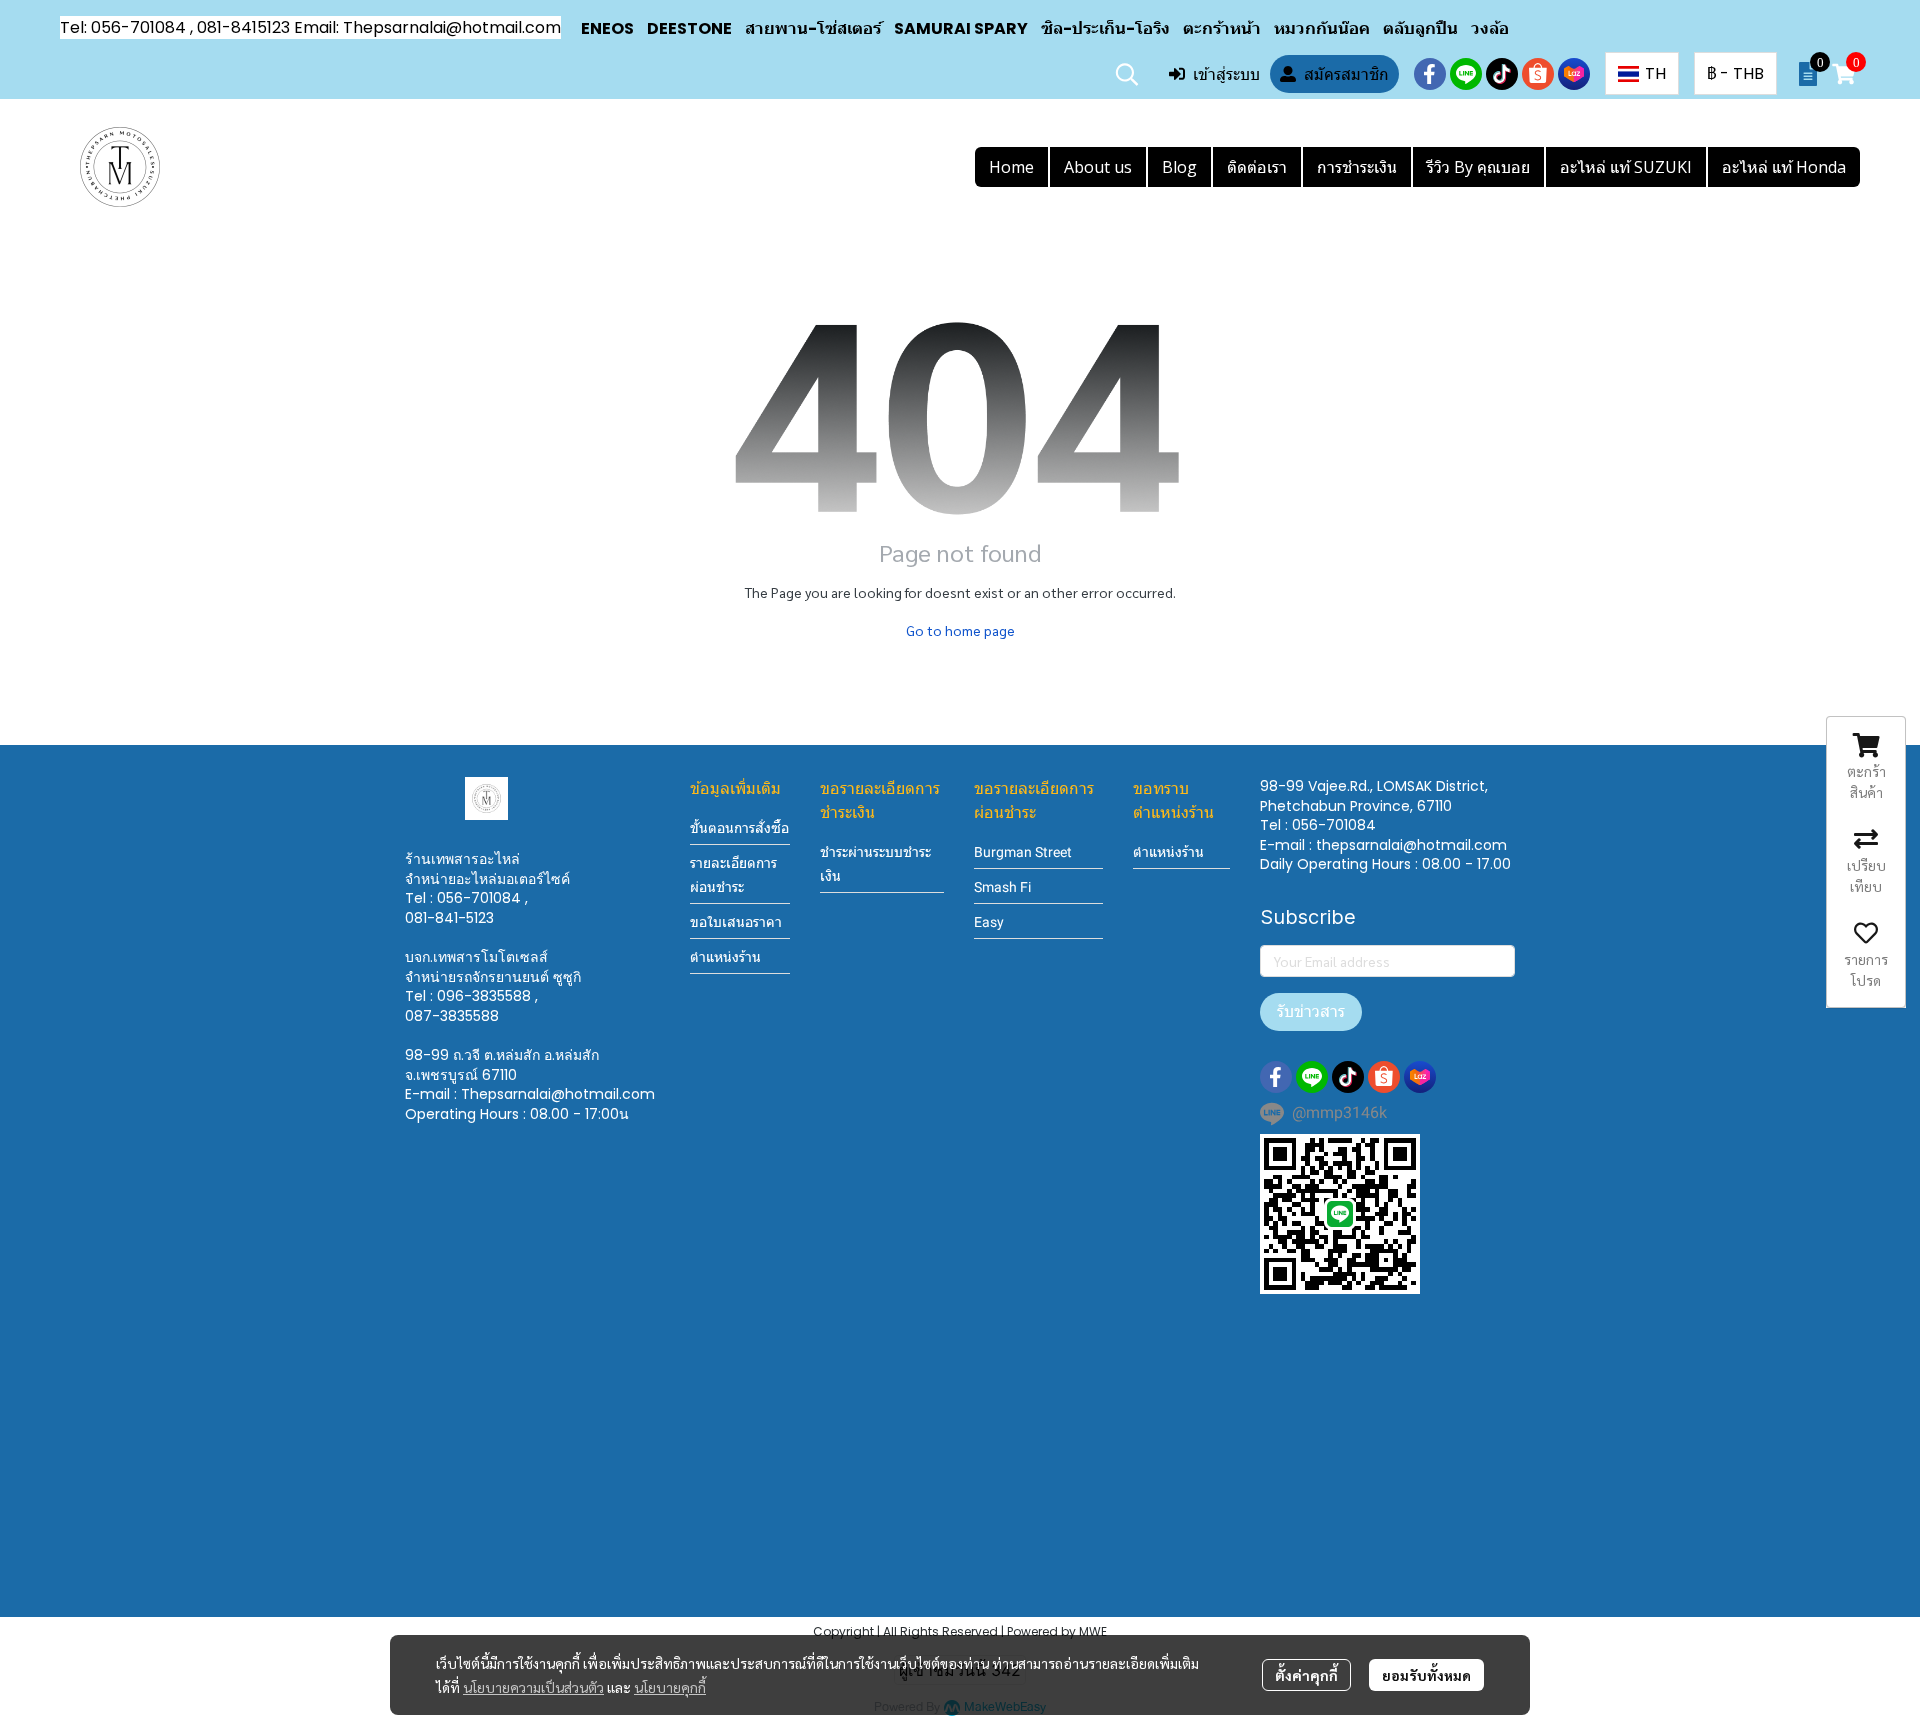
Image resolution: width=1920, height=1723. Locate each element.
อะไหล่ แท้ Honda (1784, 167)
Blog (1179, 167)
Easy (989, 922)
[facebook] (1430, 74)
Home (1011, 167)
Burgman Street (1023, 852)
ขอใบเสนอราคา (736, 922)
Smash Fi (1002, 887)
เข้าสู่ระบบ (1226, 74)
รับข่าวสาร (1311, 1011)
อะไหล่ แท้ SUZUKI (1626, 167)
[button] (1127, 74)
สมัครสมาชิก (1346, 74)
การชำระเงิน (1357, 167)
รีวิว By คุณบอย (1478, 167)
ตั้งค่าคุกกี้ (1306, 1675)
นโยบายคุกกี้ (670, 1687)
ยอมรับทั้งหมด (1426, 1675)
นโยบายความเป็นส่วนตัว (533, 1687)
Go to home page (960, 630)
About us (1098, 167)
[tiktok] (1502, 74)
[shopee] (1538, 74)
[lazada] (1574, 74)
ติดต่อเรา (1257, 167)
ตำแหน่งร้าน (725, 957)
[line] (1466, 74)
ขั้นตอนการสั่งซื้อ (739, 828)
